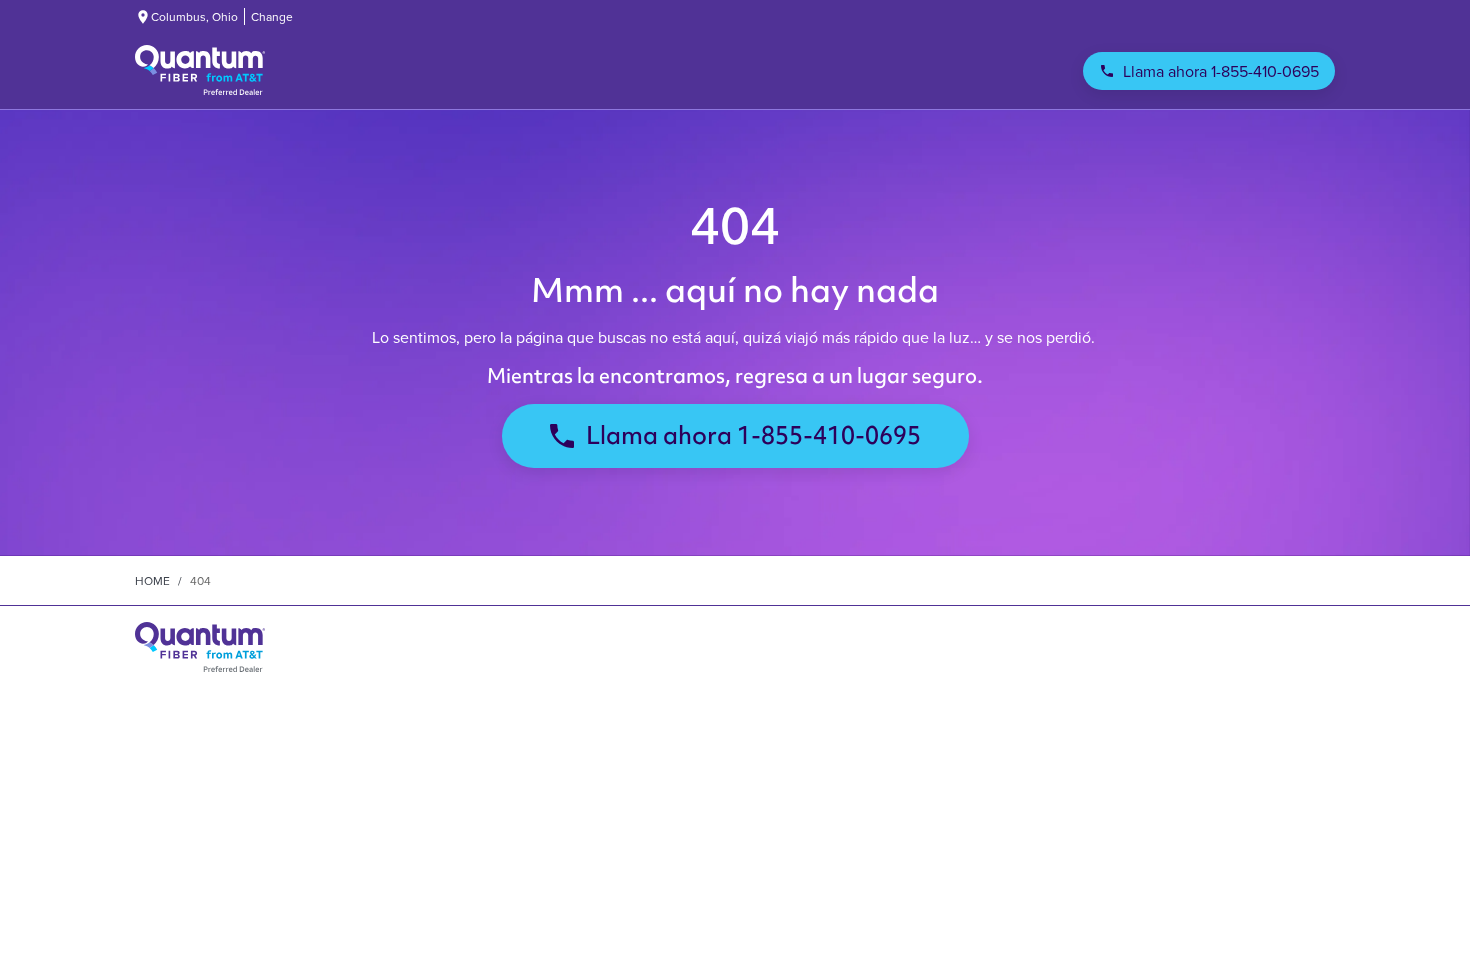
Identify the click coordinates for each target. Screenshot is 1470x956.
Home (152, 580)
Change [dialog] (272, 16)
